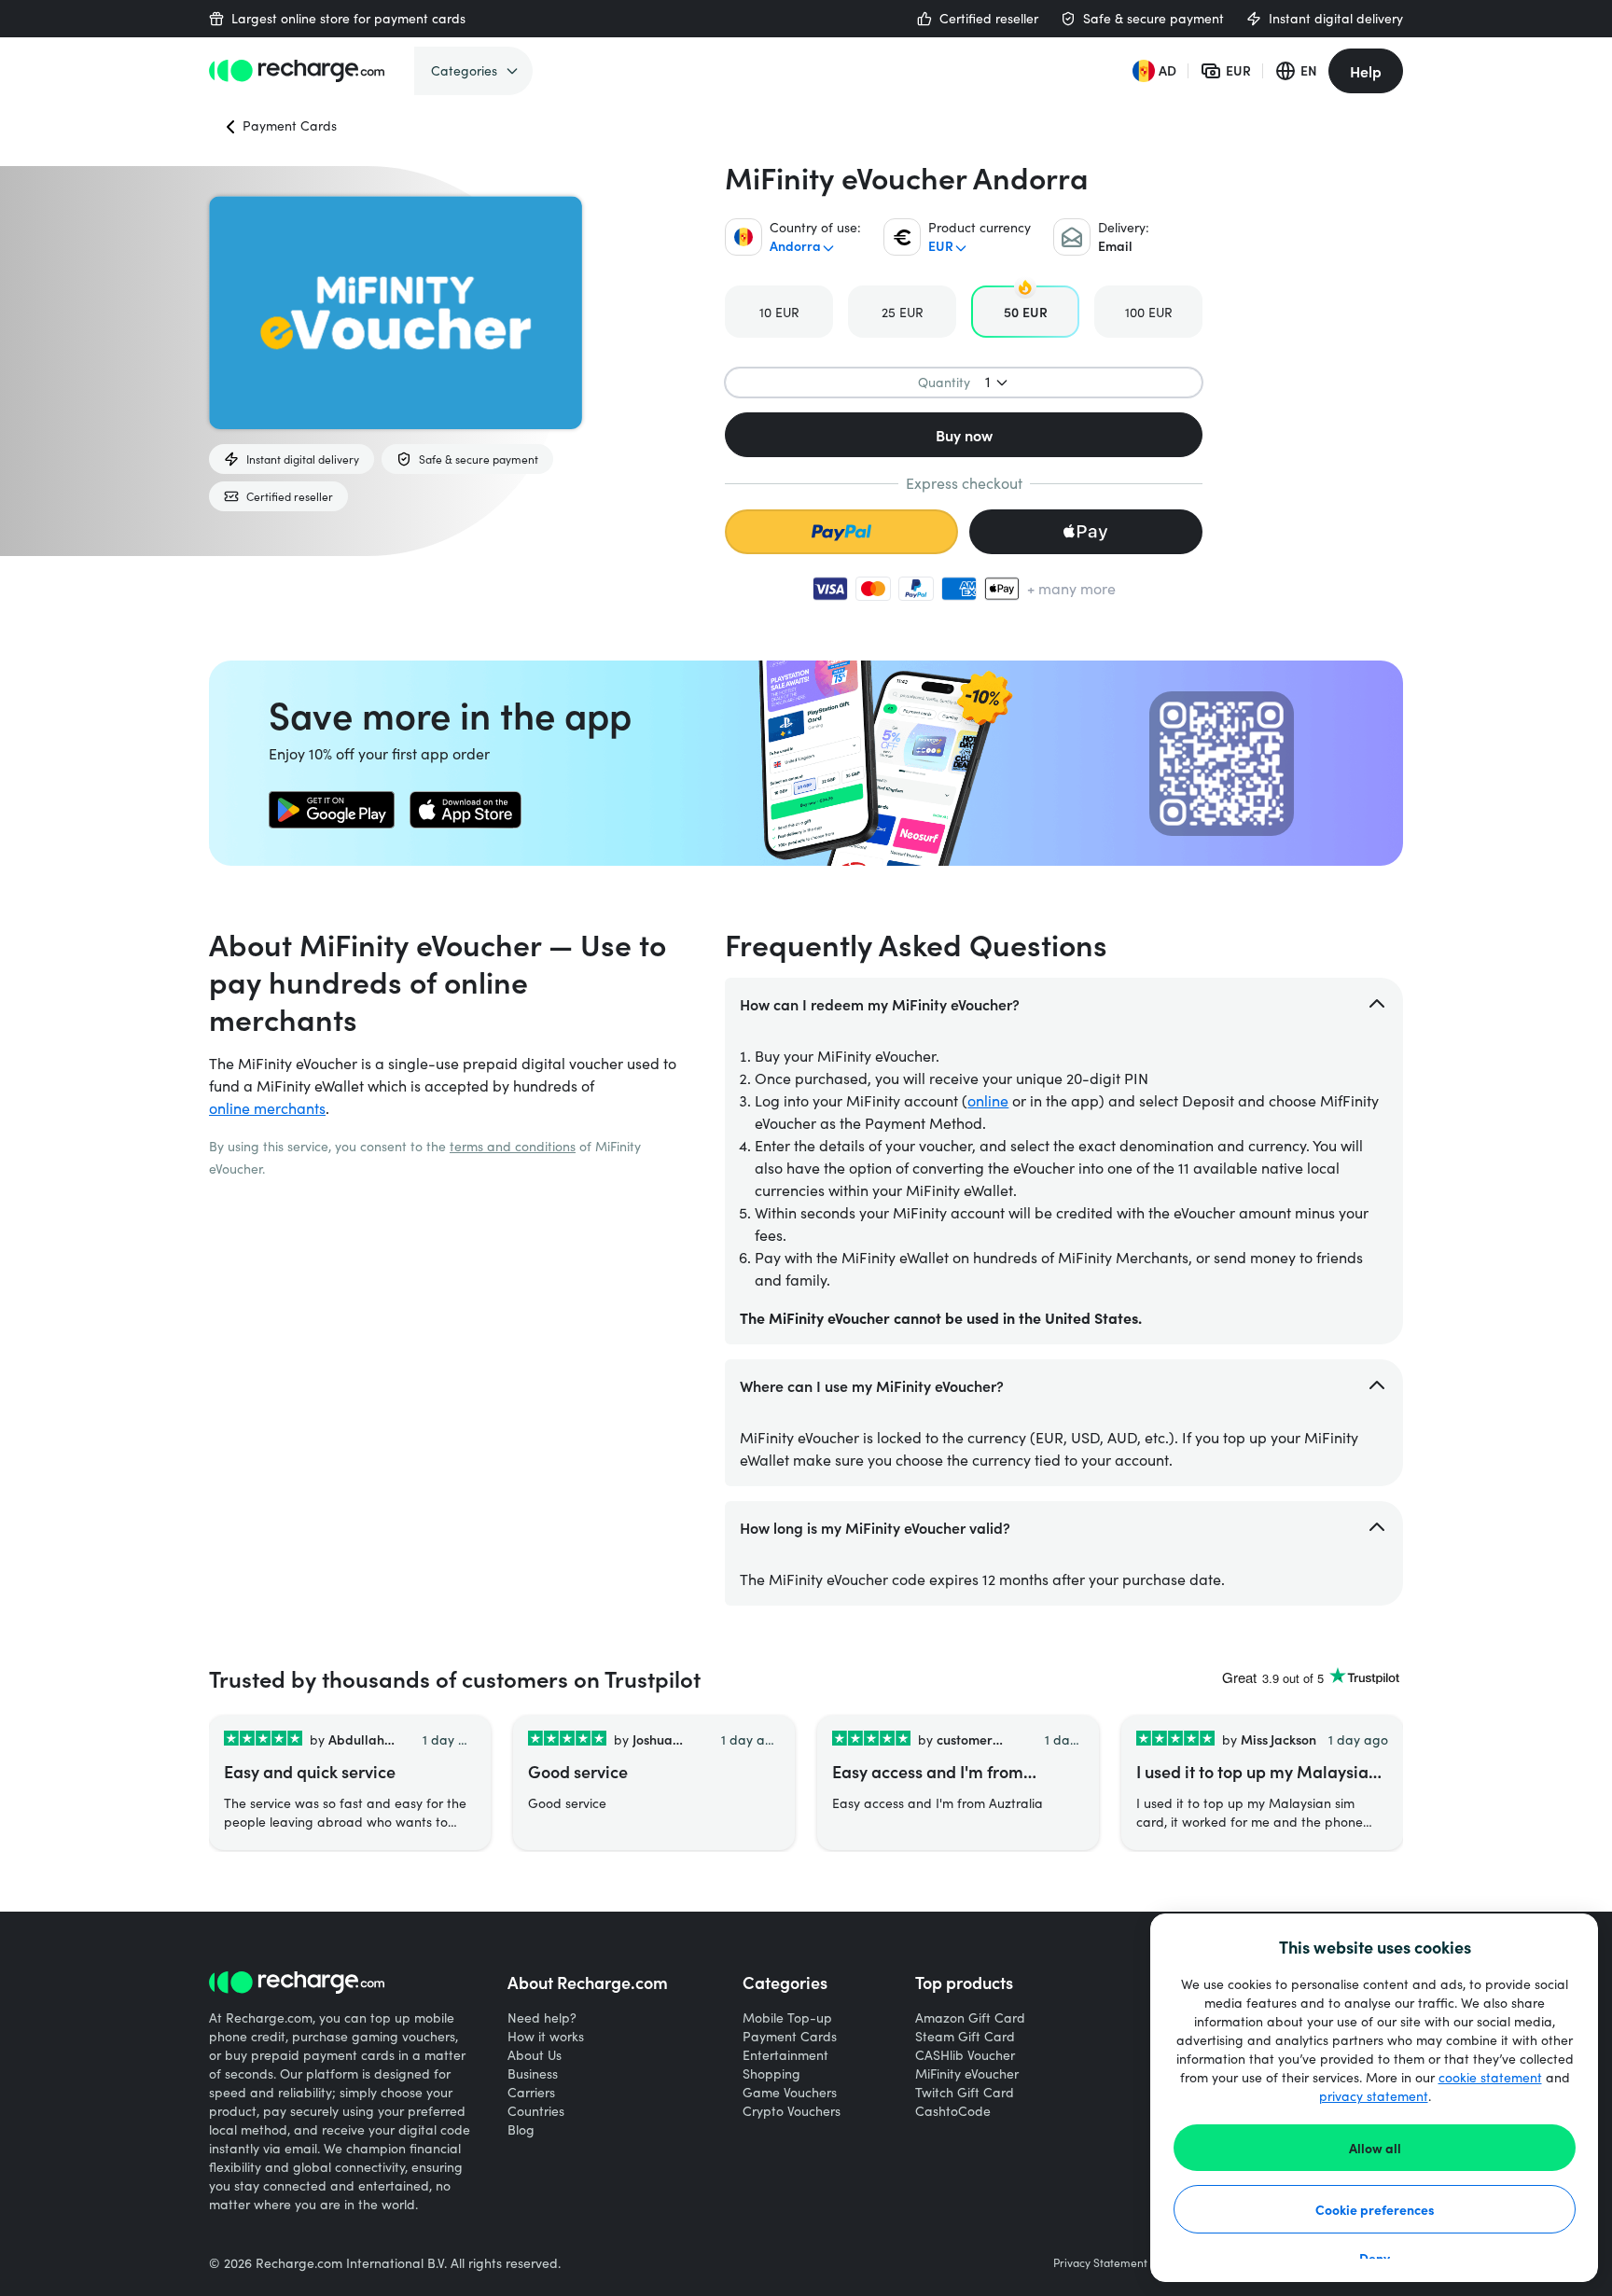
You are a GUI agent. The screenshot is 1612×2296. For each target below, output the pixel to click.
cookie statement (1490, 2077)
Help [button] (1366, 71)
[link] (332, 810)
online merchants (267, 1108)
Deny (1375, 2258)
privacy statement (1374, 2096)
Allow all (1375, 2148)
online (988, 1100)
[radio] (779, 312)
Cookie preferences (1375, 2209)
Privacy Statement (1100, 2262)
